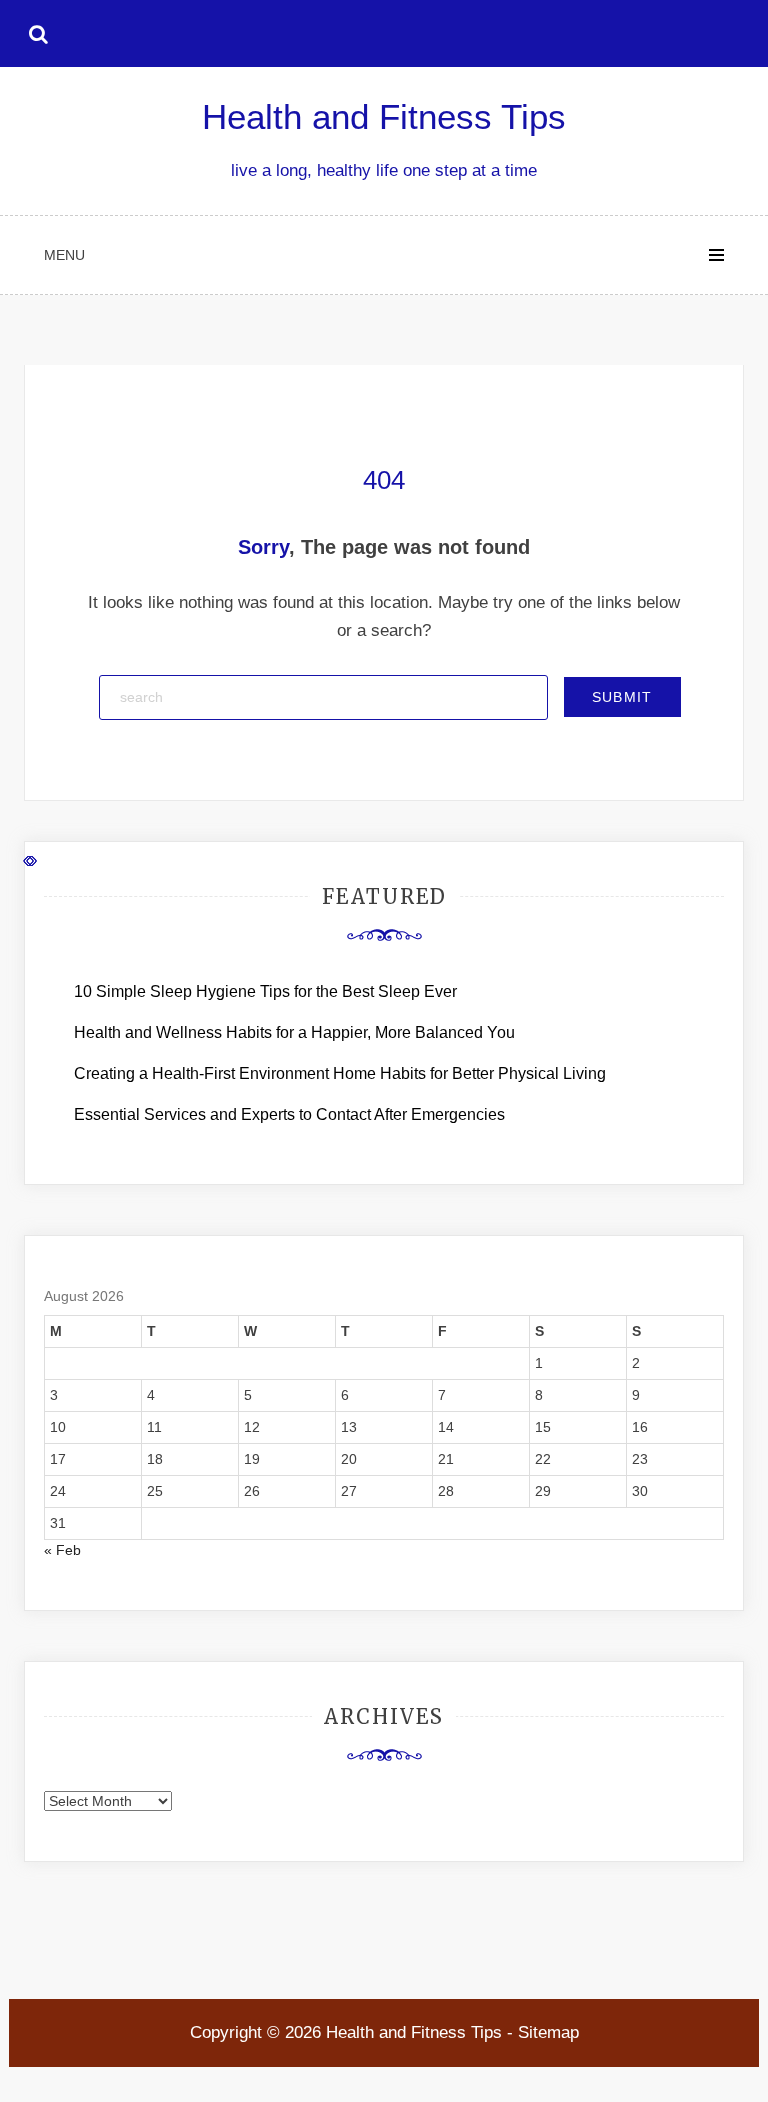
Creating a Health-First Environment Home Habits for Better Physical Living (340, 1073)
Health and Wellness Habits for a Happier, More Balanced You (294, 1032)
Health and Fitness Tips (384, 116)
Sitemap (548, 2032)
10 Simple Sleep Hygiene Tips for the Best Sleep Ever (265, 991)
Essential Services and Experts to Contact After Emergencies (289, 1114)
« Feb (62, 1550)
